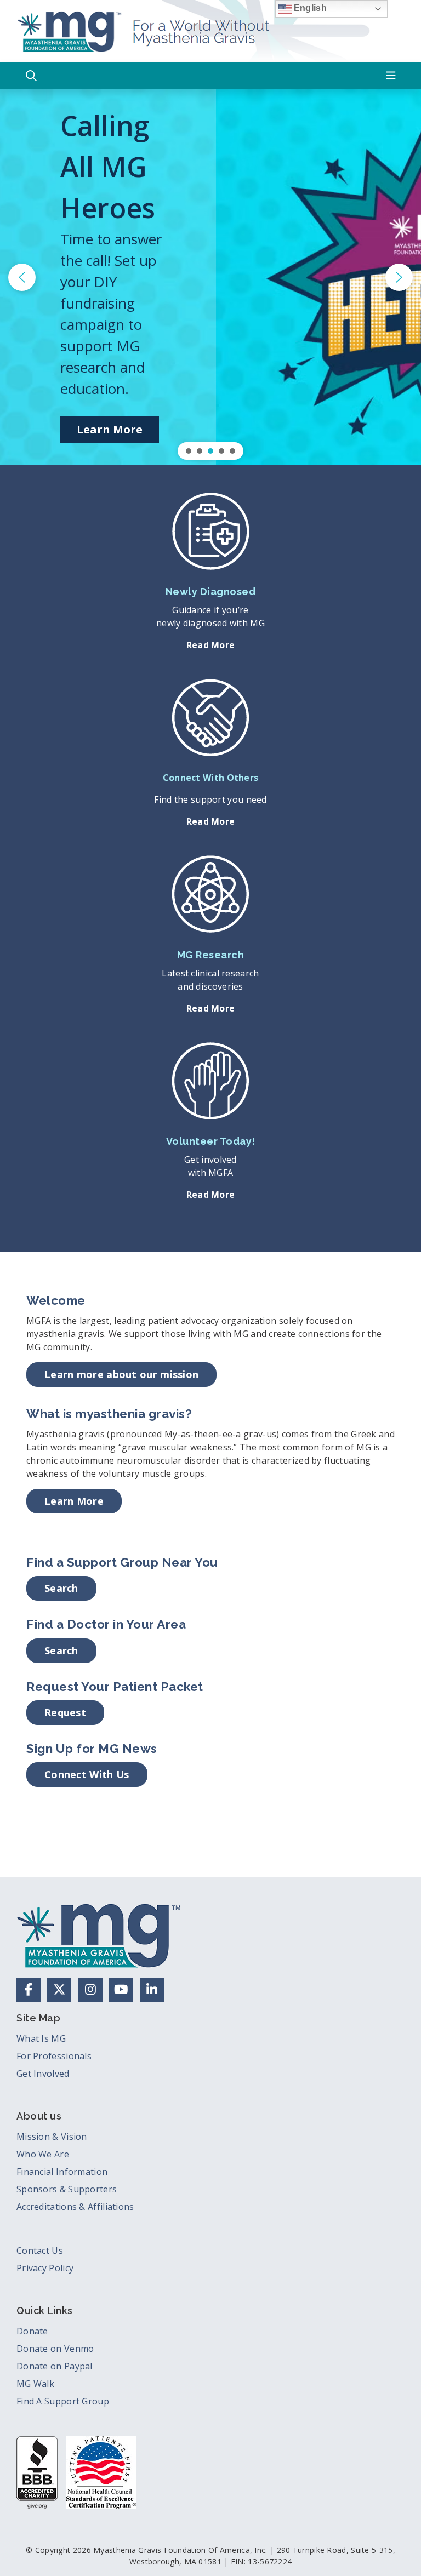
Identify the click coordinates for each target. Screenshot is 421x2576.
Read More (211, 645)
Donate (32, 2331)
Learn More (74, 1501)
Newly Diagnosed (211, 592)
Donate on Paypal (55, 2366)
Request (65, 1712)
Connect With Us (87, 1774)
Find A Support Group (63, 2401)
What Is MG (41, 2038)
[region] (210, 277)
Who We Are (43, 2154)
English (309, 8)
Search (61, 1588)
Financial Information (62, 2172)
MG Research (211, 955)
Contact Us (40, 2251)
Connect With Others (211, 778)
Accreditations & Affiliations (75, 2207)
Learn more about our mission (121, 1374)
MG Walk (35, 2384)
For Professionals (54, 2056)
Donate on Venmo (55, 2349)
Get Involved (43, 2074)
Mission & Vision (52, 2137)
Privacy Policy (45, 2268)
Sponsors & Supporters (67, 2189)
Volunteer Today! (211, 1141)
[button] (31, 76)
